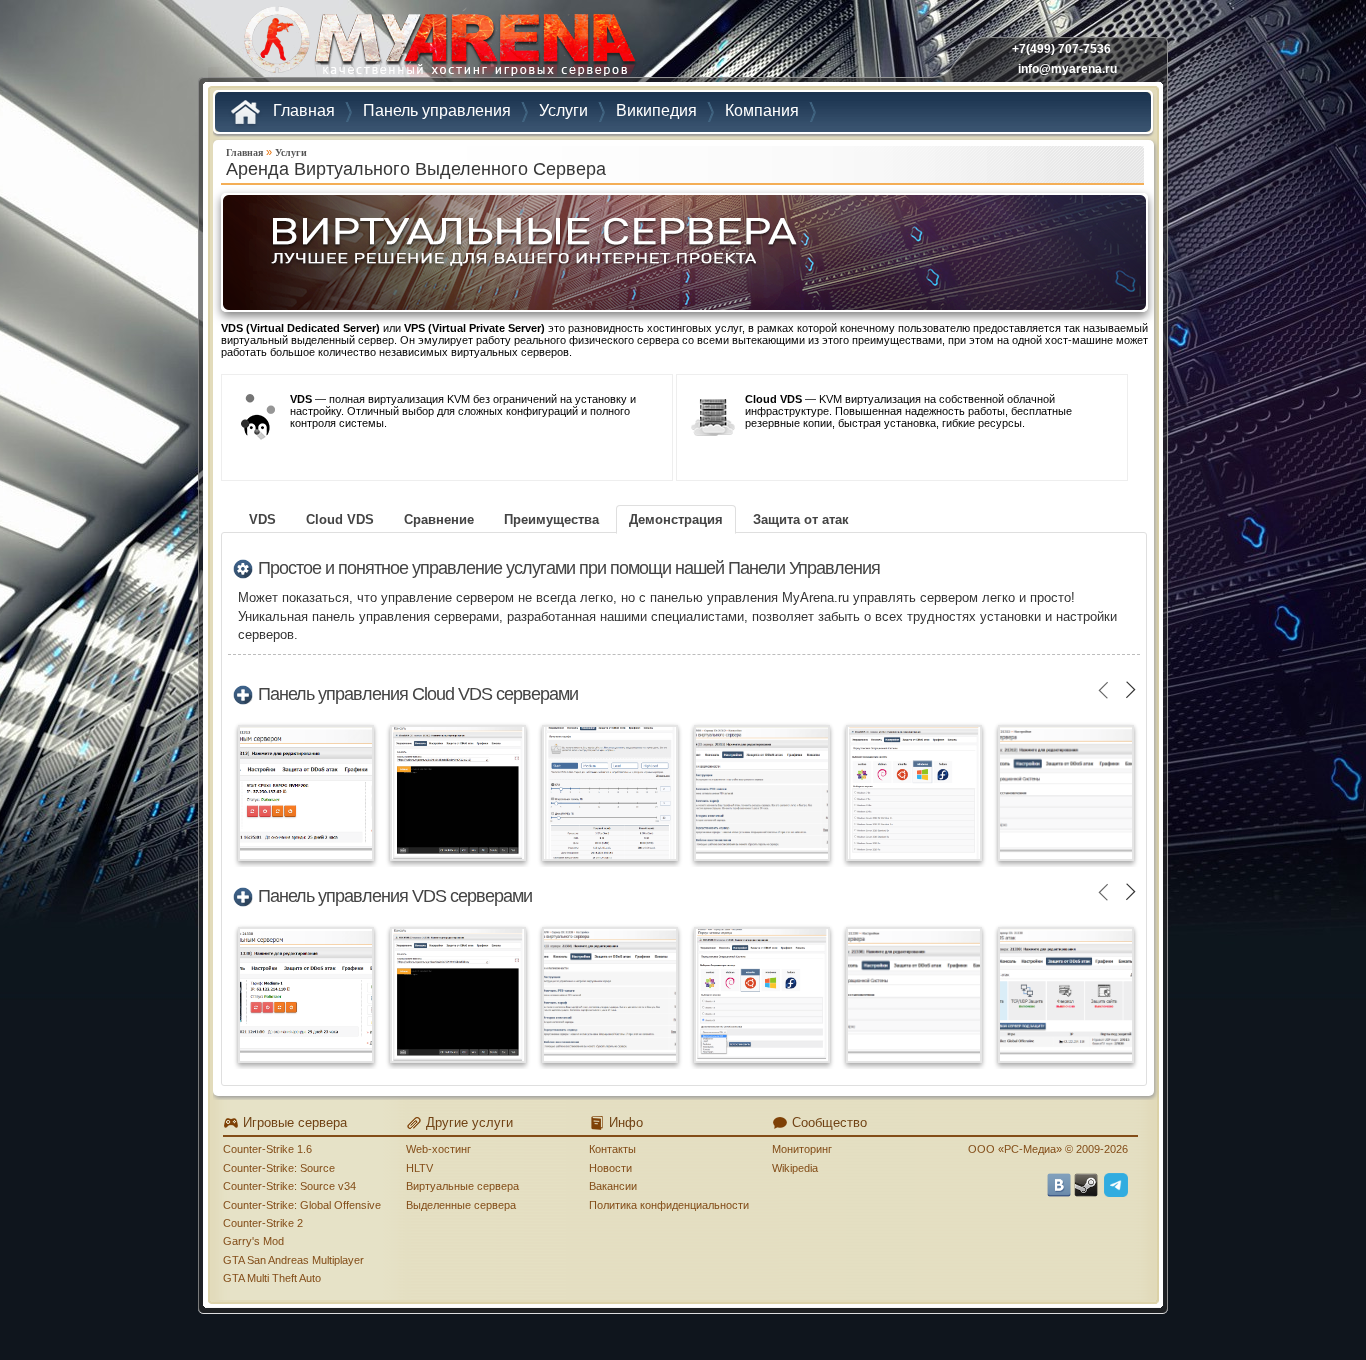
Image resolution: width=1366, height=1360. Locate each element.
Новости (610, 1168)
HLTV (419, 1168)
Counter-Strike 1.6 (267, 1149)
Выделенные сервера (461, 1205)
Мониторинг (802, 1149)
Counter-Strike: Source (279, 1168)
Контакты (612, 1149)
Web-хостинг (438, 1149)
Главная (244, 152)
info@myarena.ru (1067, 69)
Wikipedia (795, 1168)
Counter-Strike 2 (263, 1223)
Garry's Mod (253, 1241)
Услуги (291, 152)
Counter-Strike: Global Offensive (302, 1205)
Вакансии (613, 1186)
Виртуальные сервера (462, 1186)
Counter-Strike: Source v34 (289, 1186)
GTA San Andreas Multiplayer (293, 1260)
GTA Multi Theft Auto (272, 1278)
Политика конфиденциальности (669, 1205)
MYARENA (438, 44)
